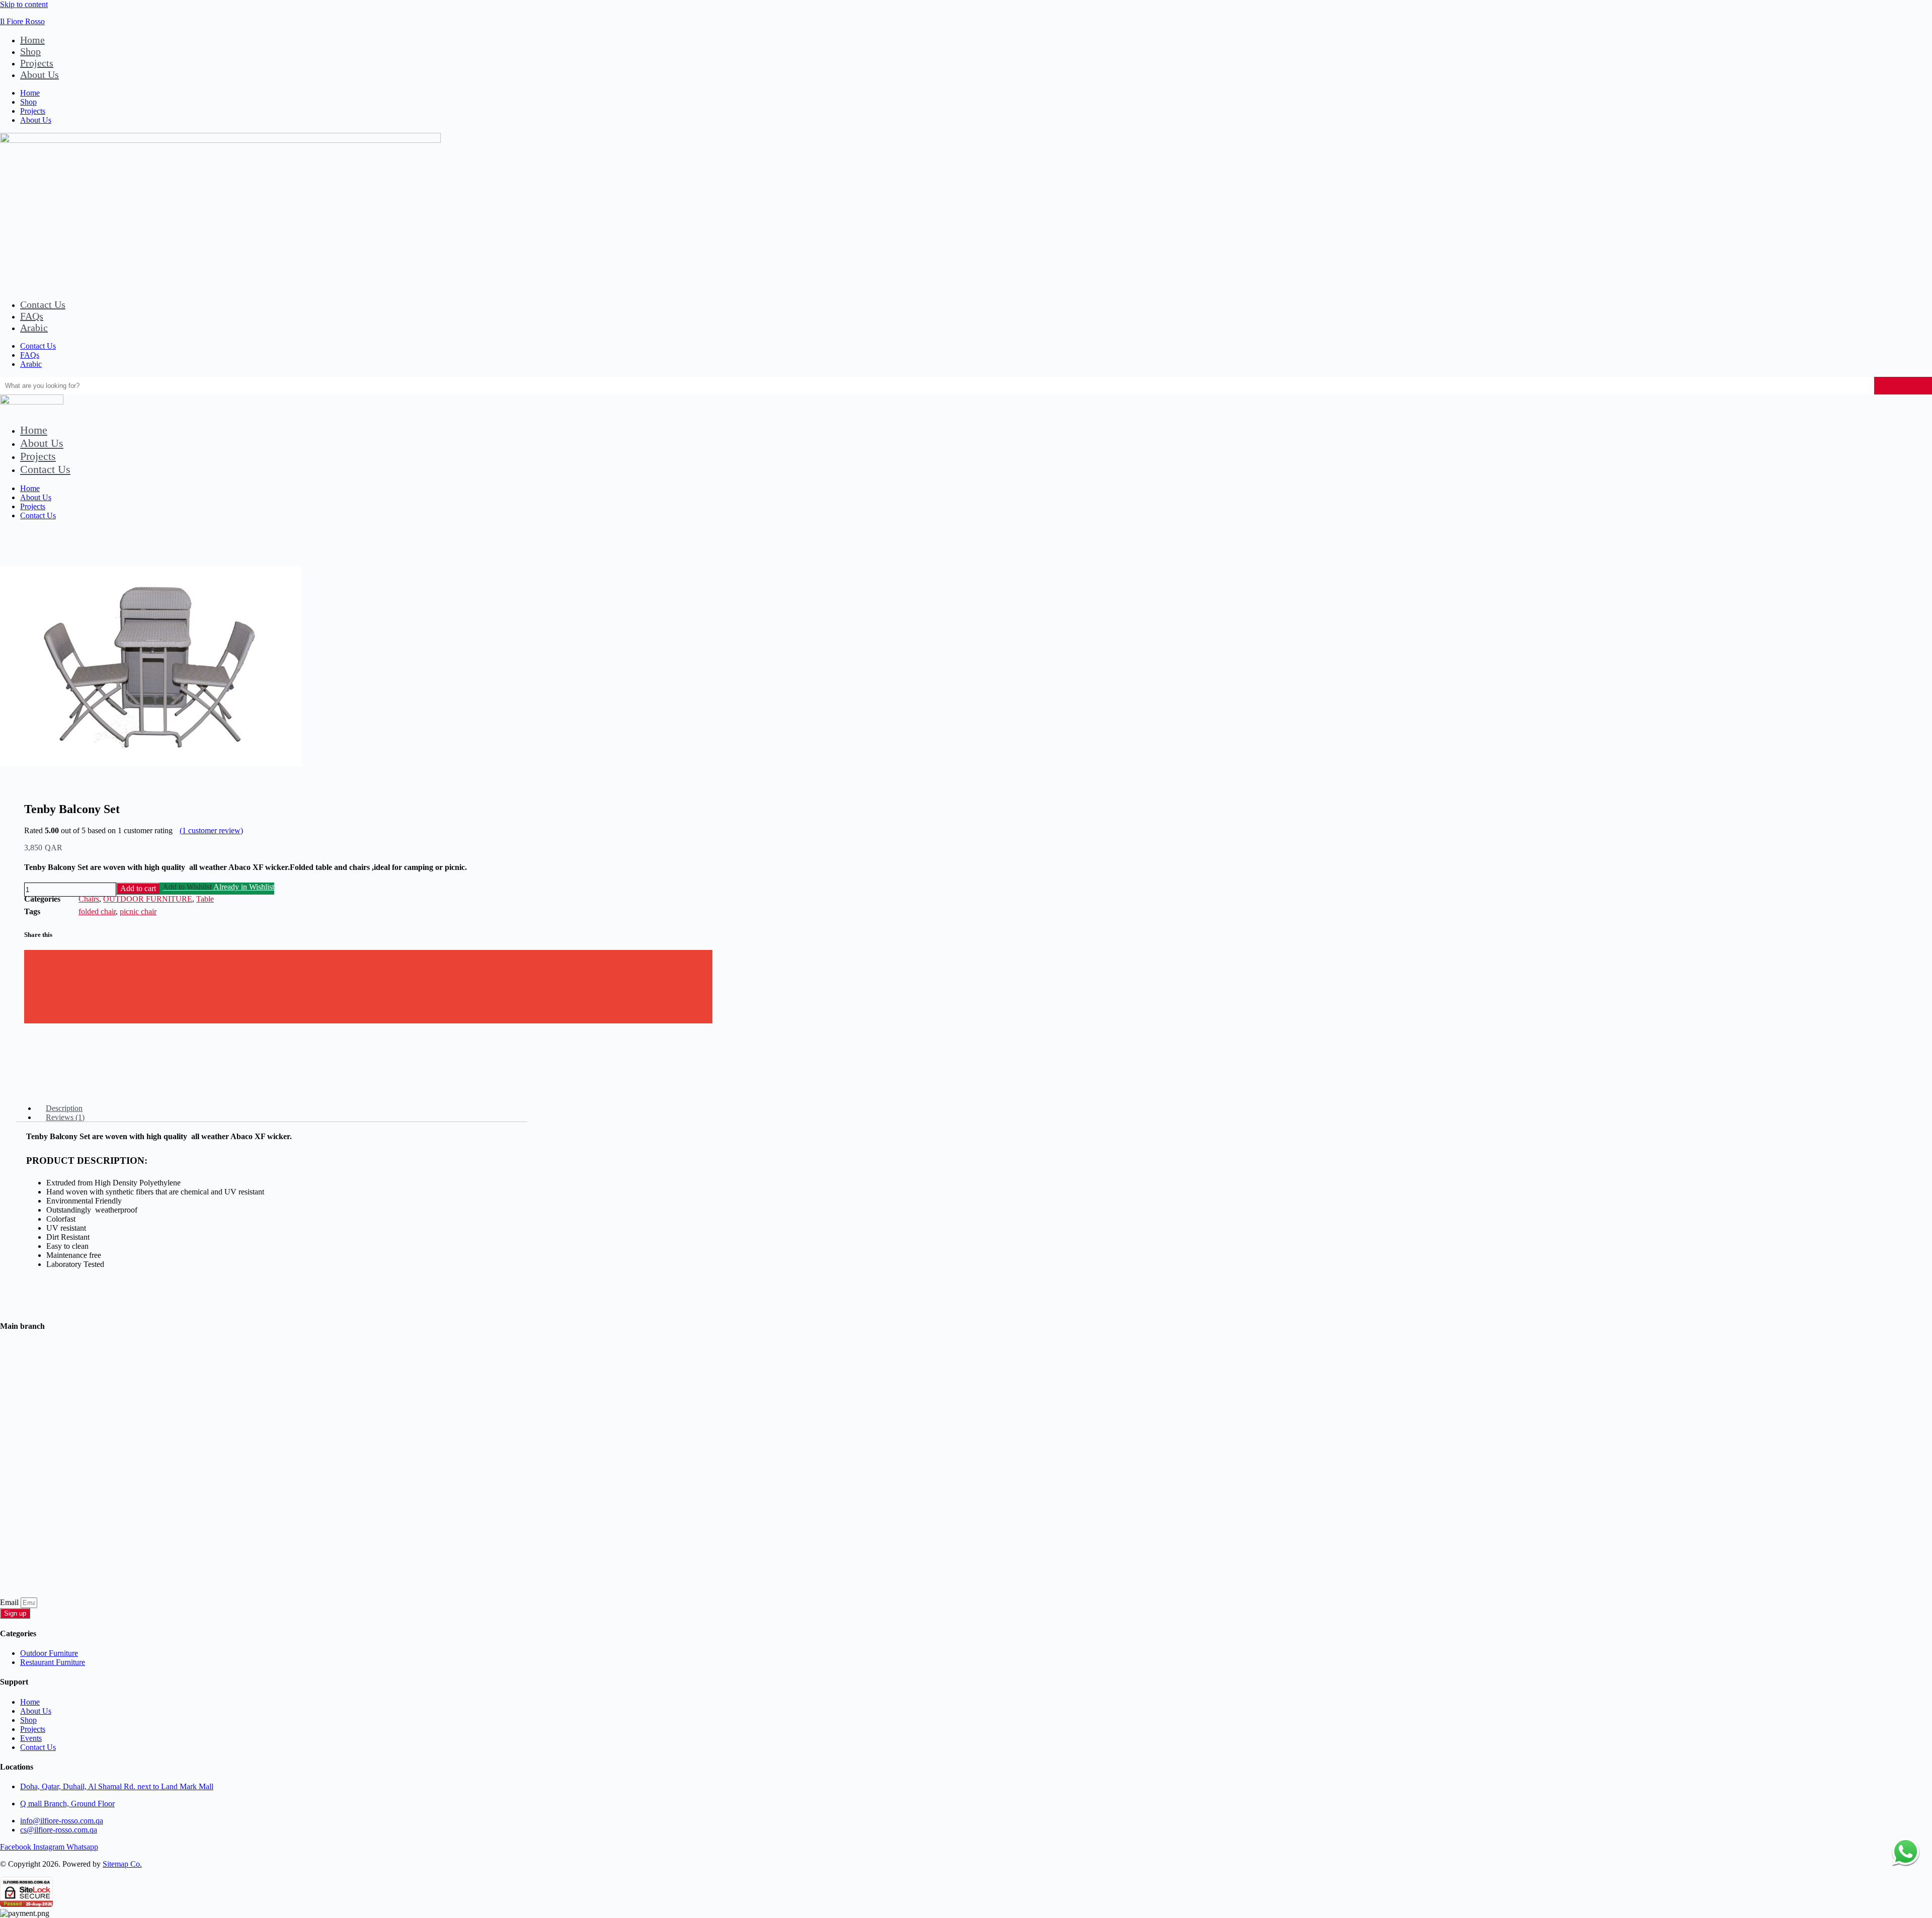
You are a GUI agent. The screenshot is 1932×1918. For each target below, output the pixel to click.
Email (10, 1602)
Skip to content (24, 4)
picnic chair (138, 911)
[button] (368, 957)
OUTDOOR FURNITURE (148, 899)
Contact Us (43, 304)
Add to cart (138, 888)
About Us (39, 74)
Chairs (89, 899)
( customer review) (211, 830)
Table (205, 899)
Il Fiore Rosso (22, 21)
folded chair (97, 911)
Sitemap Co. (122, 1864)
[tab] (282, 1108)
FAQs (32, 316)
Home (32, 40)
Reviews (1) (65, 1117)
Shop (30, 51)
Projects (37, 63)
